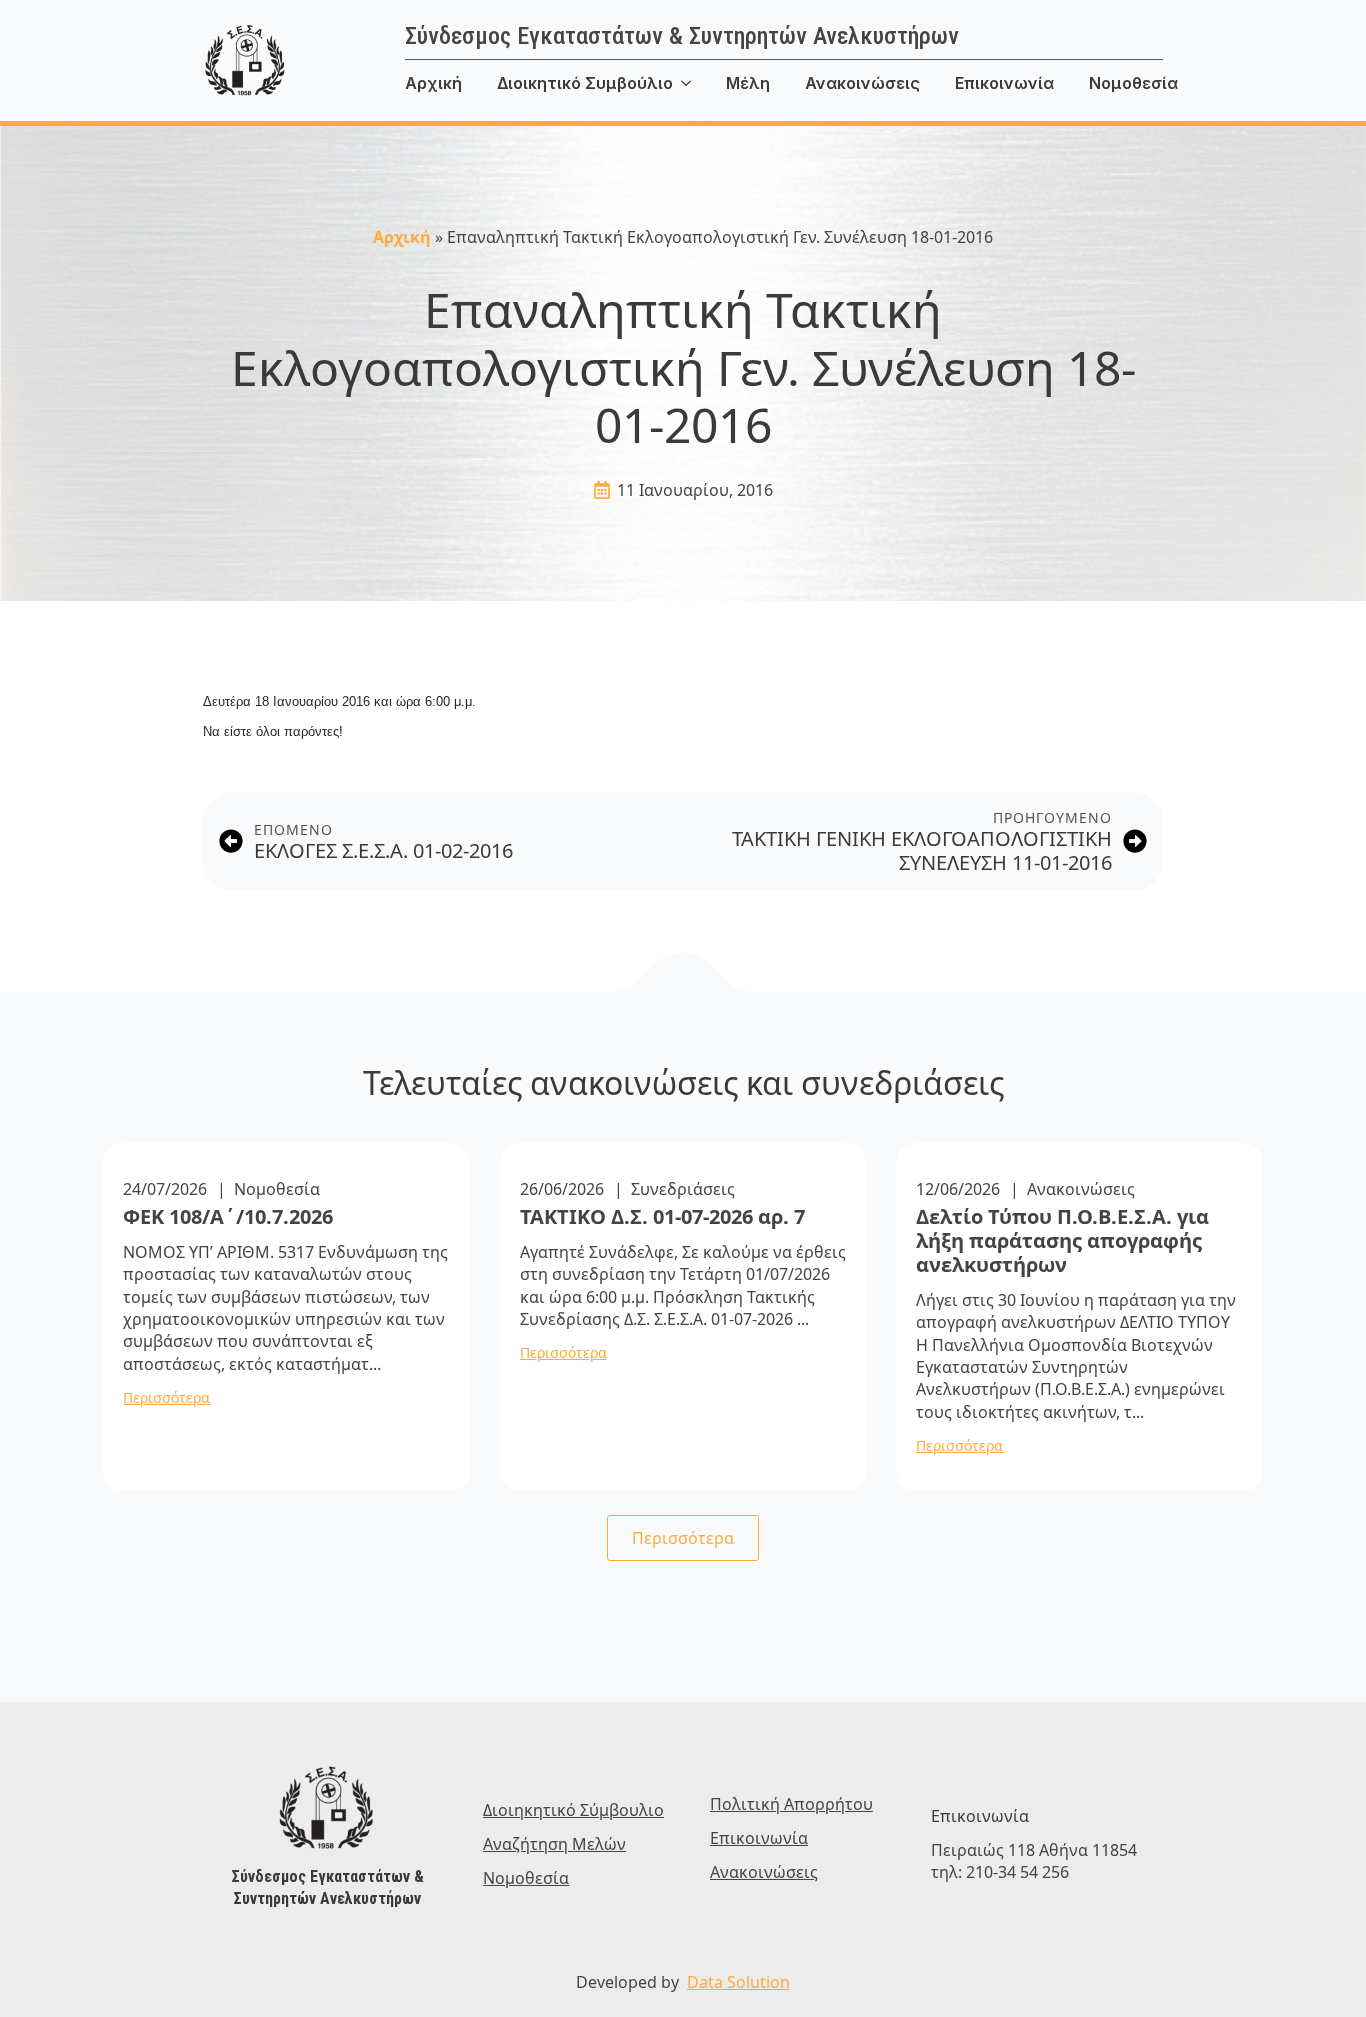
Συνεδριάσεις (683, 1189)
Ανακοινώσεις (862, 83)
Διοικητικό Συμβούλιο (585, 83)
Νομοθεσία (1133, 83)
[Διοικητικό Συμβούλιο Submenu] (699, 83)
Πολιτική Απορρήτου (791, 1804)
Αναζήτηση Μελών (554, 1844)
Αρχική (433, 83)
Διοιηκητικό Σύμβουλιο (573, 1810)
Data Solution (738, 1982)
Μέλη (748, 83)
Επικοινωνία (1004, 83)
